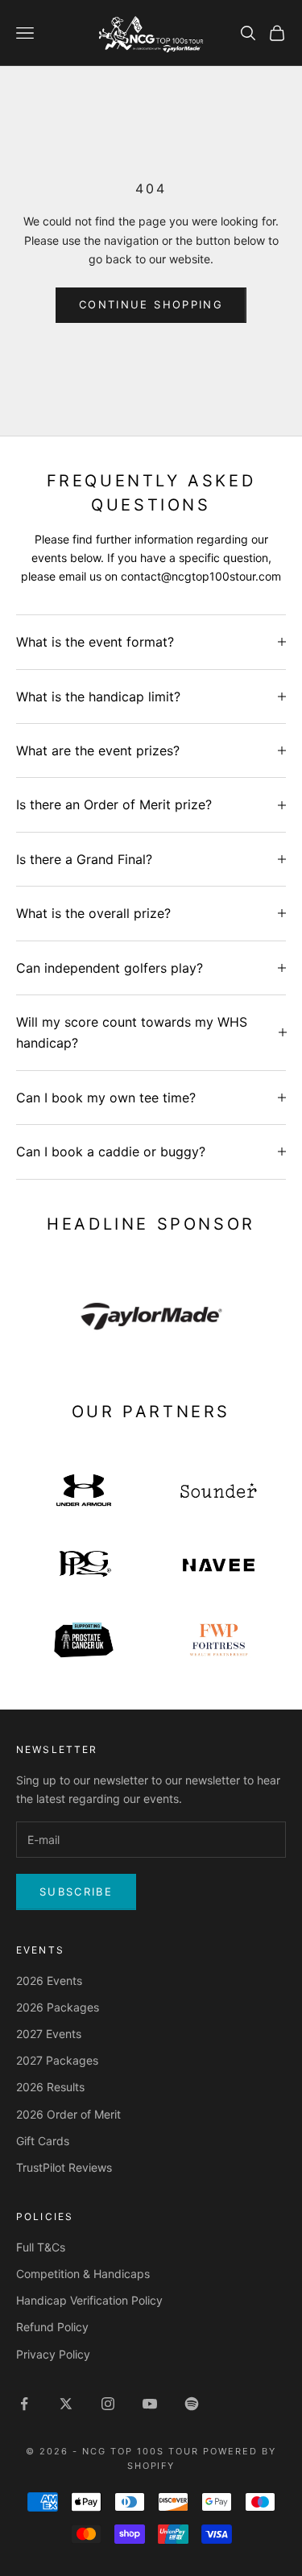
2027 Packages (57, 2060)
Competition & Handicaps (83, 2274)
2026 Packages (58, 2007)
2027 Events (49, 2034)
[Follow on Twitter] (66, 2404)
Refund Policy (52, 2327)
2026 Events (49, 1981)
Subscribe (76, 1892)
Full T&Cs (41, 2247)
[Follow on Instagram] (108, 2404)
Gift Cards (43, 2141)
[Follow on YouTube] (150, 2404)
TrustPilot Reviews (64, 2167)
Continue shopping (151, 304)
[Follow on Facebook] (24, 2404)
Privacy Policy (53, 2354)
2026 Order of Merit (68, 2114)
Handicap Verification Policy (89, 2300)
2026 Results (50, 2087)
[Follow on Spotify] (192, 2404)
